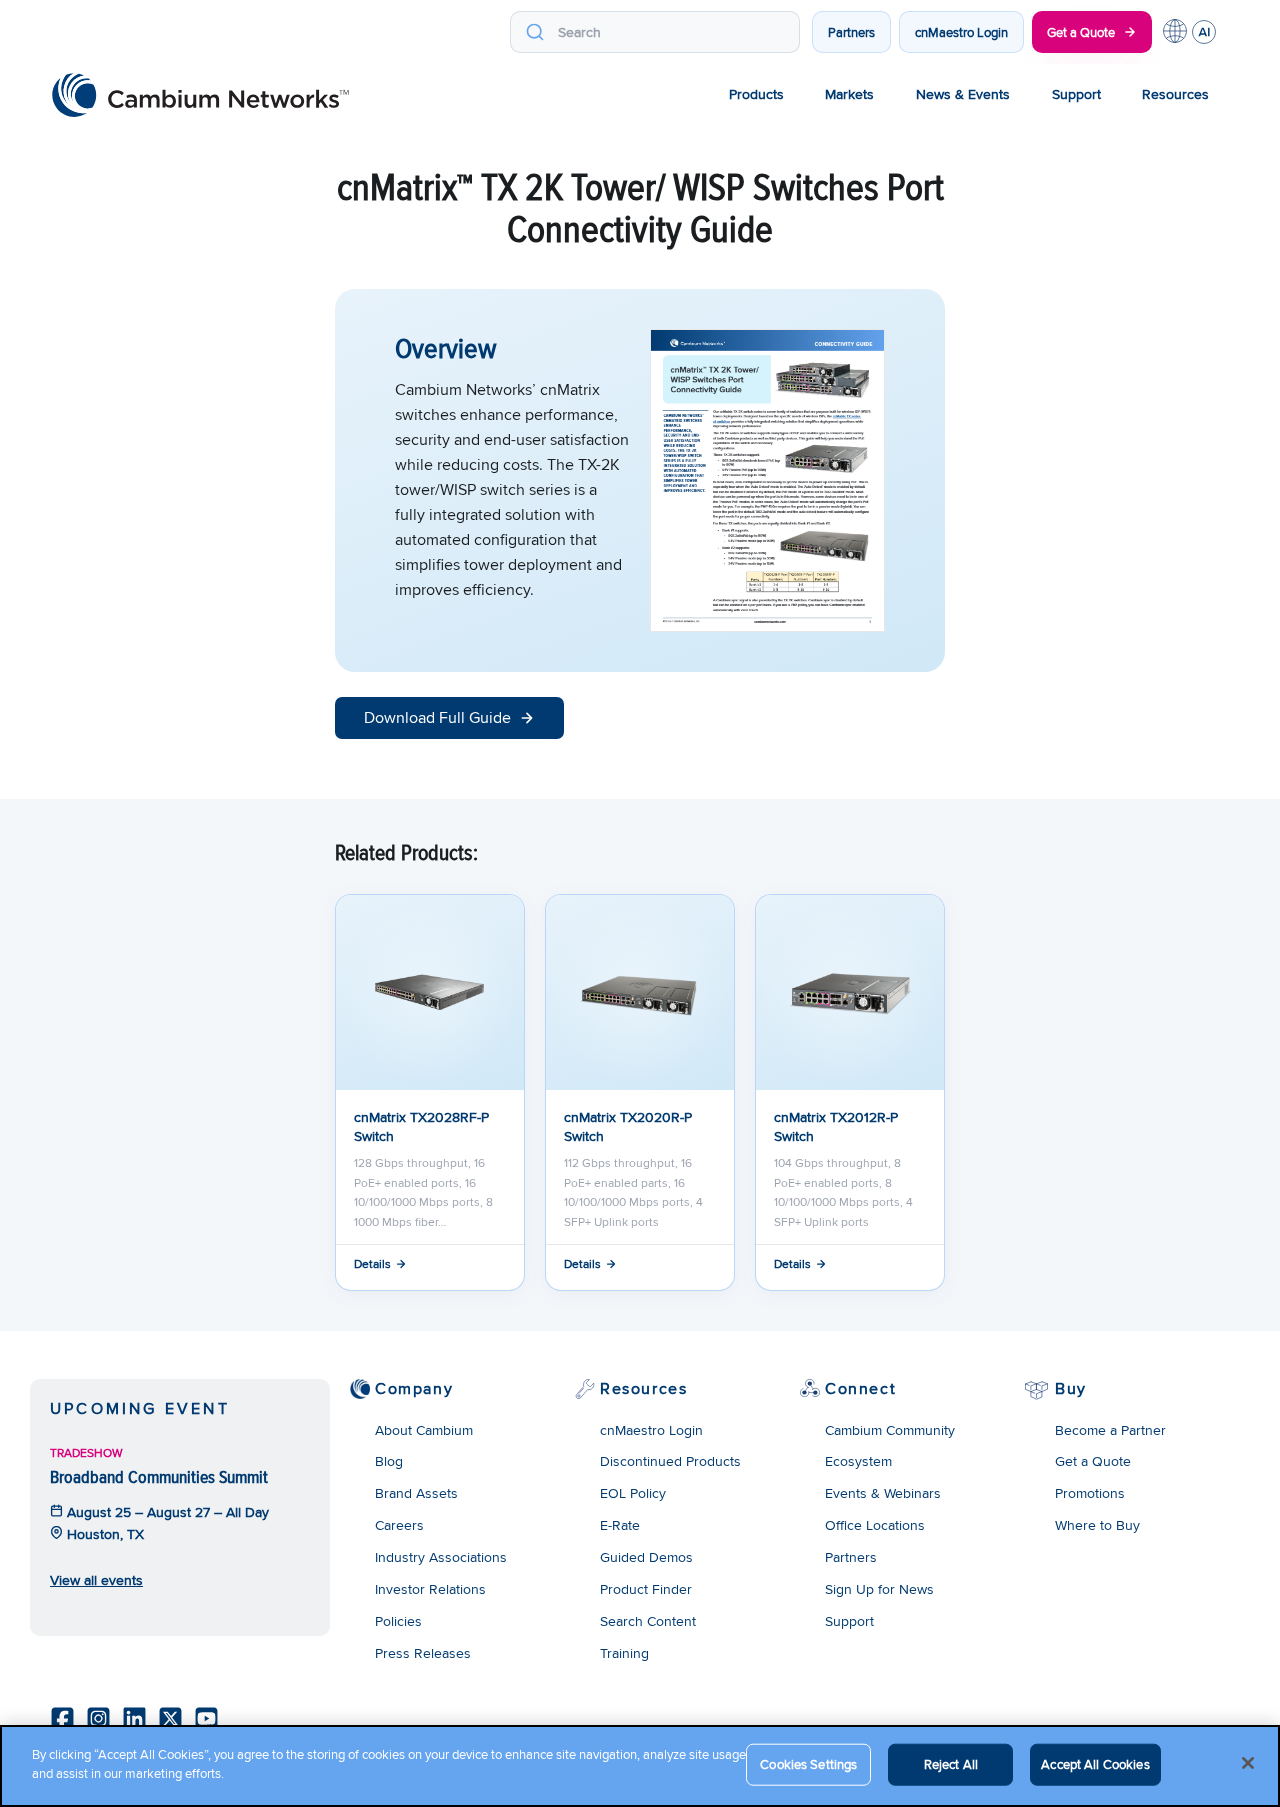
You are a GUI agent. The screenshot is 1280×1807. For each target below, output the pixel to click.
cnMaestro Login (961, 32)
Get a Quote (1081, 32)
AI (1204, 32)
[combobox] (655, 32)
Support (1076, 94)
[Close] (1248, 1763)
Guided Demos (646, 1557)
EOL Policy (633, 1493)
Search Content (648, 1621)
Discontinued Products (670, 1461)
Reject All (951, 1764)
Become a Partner (1110, 1430)
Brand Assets (416, 1493)
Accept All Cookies (1095, 1764)
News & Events (963, 94)
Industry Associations (441, 1557)
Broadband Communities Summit (159, 1476)
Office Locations (875, 1525)
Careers (399, 1525)
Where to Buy (1097, 1525)
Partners (851, 32)
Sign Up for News (879, 1589)
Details (372, 1263)
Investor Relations (430, 1589)
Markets (849, 94)
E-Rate (620, 1525)
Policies (398, 1621)
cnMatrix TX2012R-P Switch (836, 1126)
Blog (389, 1461)
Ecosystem (858, 1461)
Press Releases (423, 1653)
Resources (1175, 94)
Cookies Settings (808, 1764)
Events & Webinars (883, 1493)
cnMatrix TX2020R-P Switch (628, 1126)
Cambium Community (890, 1430)
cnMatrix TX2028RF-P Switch (421, 1126)
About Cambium (424, 1430)
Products (756, 94)
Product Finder (646, 1589)
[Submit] (534, 32)
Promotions (1090, 1493)
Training (624, 1653)
